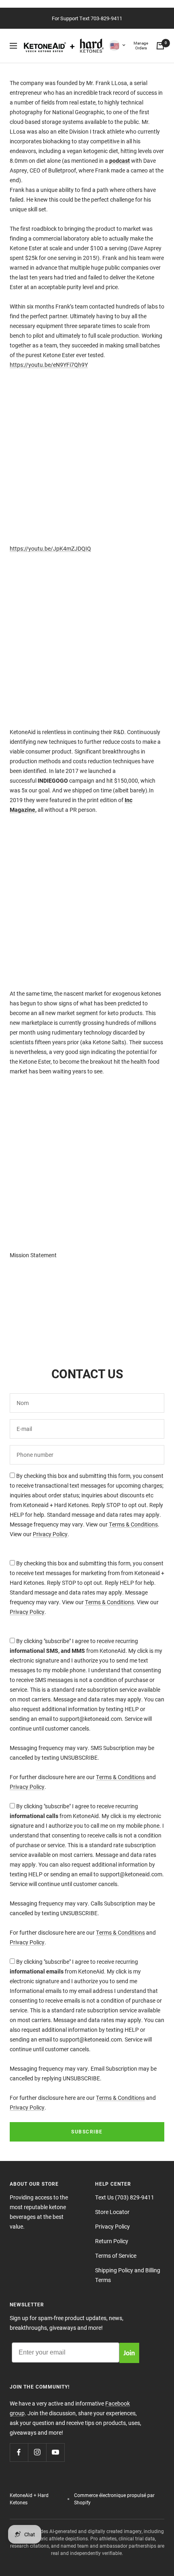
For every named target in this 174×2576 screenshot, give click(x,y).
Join (129, 2352)
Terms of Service (116, 2256)
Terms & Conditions (133, 1524)
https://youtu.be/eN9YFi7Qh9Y (49, 365)
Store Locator (112, 2212)
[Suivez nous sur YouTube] (55, 2452)
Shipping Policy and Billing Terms (128, 2275)
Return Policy (112, 2241)
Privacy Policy (50, 1534)
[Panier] (160, 46)
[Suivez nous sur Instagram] (37, 2452)
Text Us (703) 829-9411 (125, 2197)
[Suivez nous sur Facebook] (19, 2452)
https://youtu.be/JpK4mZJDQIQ (50, 548)
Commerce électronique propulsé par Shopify (114, 2499)
